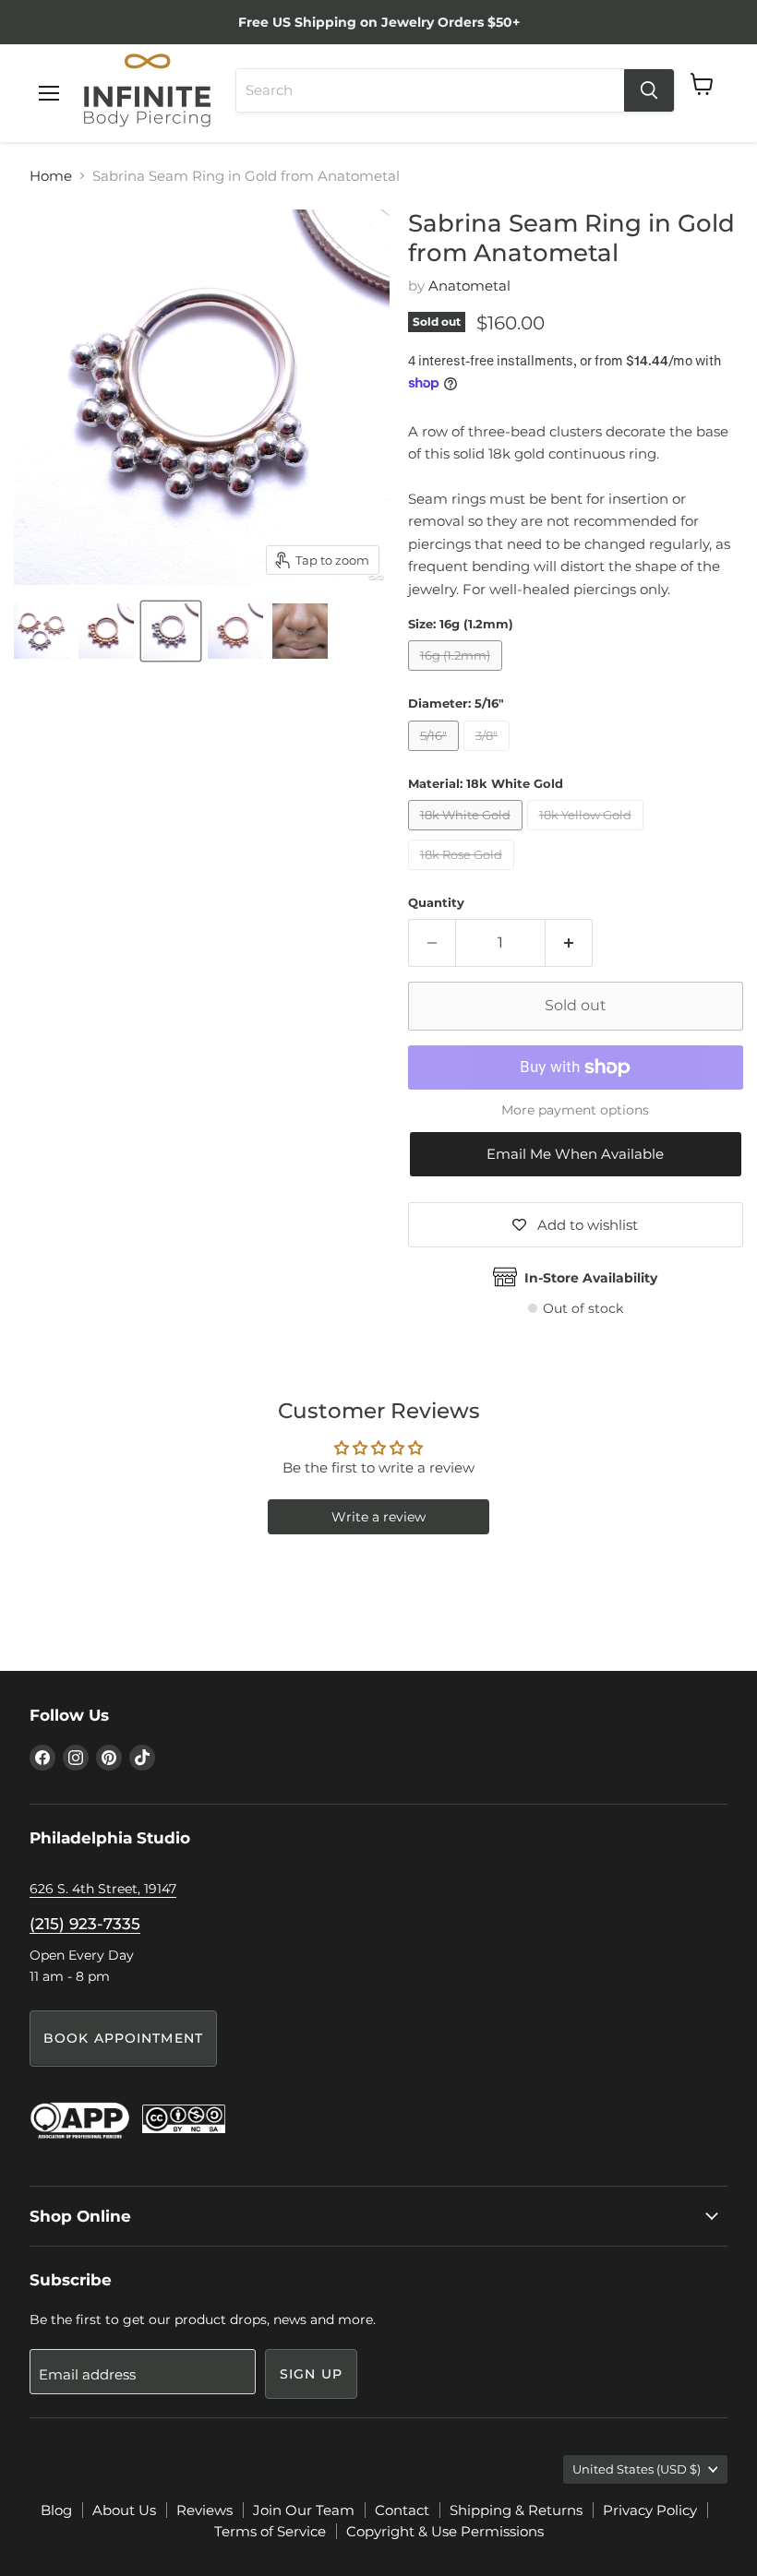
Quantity (436, 903)
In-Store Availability (591, 1278)
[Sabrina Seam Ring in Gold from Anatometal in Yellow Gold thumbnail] (106, 631)
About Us (124, 2510)
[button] (576, 1154)
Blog (56, 2510)
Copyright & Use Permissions (445, 2531)
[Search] (649, 90)
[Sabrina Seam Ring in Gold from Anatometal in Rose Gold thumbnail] (235, 631)
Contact (402, 2510)
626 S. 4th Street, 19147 (103, 1889)
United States (637, 2469)
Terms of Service (270, 2531)
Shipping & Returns (516, 2510)
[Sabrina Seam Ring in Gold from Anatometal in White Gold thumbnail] (171, 631)
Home (51, 176)
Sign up (311, 2374)
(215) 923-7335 (85, 1924)
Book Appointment (123, 2038)
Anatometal (469, 286)
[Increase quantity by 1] (569, 943)
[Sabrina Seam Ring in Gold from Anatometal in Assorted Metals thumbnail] (42, 631)
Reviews (204, 2510)
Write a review (378, 1517)
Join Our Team (304, 2510)
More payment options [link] (575, 1110)
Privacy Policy (650, 2510)
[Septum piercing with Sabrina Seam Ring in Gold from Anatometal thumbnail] (300, 631)
